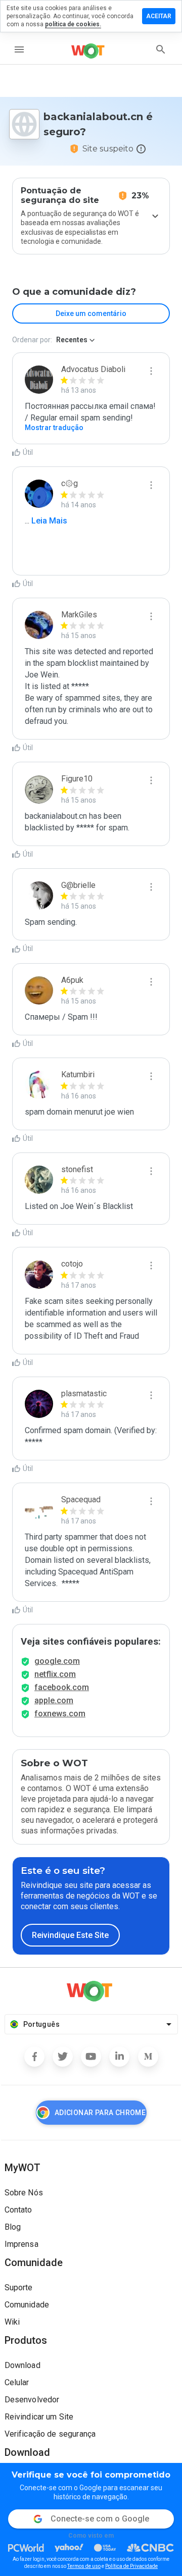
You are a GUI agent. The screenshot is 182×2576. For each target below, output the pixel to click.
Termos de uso (84, 2566)
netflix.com (55, 1674)
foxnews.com (60, 1714)
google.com (57, 1661)
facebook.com (62, 1687)
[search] (161, 49)
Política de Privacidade (131, 2566)
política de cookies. (73, 24)
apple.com (54, 1700)
